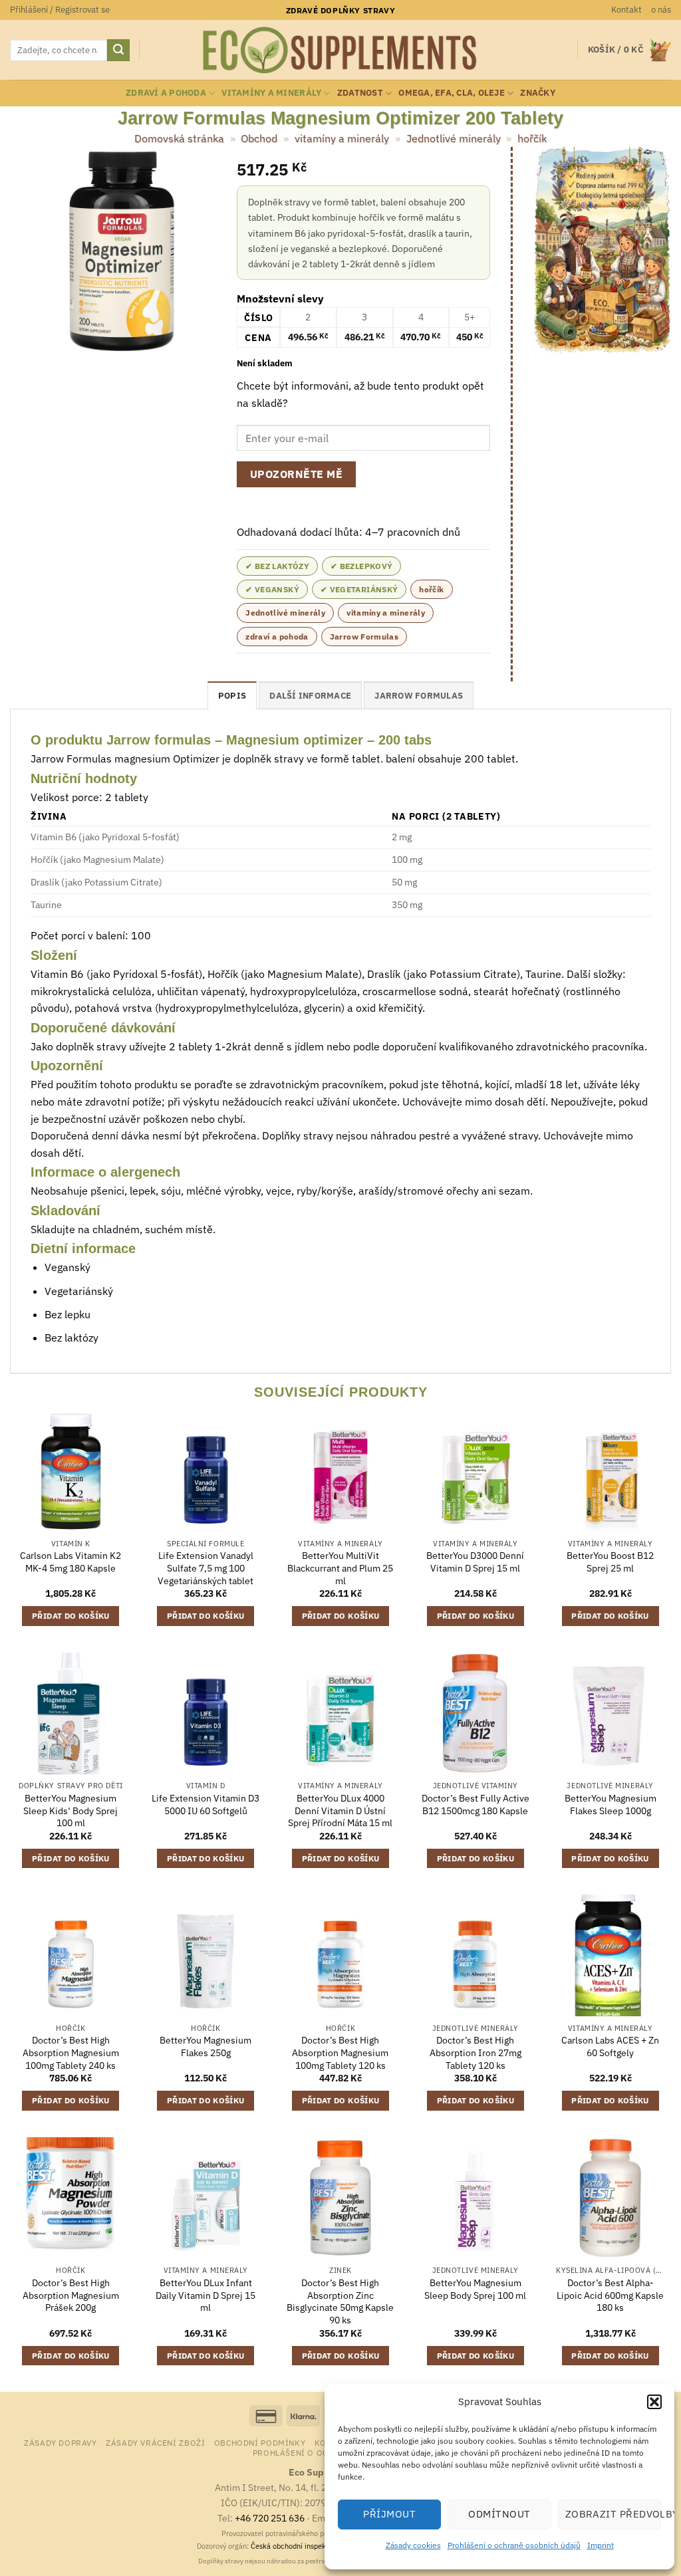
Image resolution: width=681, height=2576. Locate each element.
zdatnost (360, 93)
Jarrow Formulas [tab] (419, 696)
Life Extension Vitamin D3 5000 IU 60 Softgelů (205, 1805)
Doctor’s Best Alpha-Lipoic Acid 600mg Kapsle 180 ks (610, 2295)
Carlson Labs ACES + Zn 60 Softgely (610, 2047)
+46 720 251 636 (270, 2518)
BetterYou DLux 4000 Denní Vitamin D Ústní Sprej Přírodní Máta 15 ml (340, 1811)
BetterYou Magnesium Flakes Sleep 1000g (611, 1805)
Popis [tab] (232, 696)
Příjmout (389, 2514)
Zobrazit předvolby (613, 2514)
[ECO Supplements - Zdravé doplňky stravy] (340, 51)
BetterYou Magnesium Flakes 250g (205, 2047)
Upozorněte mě (296, 474)
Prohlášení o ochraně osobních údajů (514, 2545)
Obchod (259, 138)
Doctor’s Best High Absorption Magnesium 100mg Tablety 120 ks (340, 2052)
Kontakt (626, 10)
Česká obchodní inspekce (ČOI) (302, 2546)
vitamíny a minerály (271, 93)
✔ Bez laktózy (277, 566)
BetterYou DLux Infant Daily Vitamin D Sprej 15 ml (205, 2295)
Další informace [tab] (310, 696)
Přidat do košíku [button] (71, 1616)
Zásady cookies (413, 2545)
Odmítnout (499, 2514)
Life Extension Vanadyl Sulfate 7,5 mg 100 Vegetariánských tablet (205, 1568)
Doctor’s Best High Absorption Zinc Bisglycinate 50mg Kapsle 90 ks (340, 2301)
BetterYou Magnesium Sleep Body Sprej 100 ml (475, 2289)
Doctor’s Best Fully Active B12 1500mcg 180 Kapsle (476, 1805)
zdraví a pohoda (166, 93)
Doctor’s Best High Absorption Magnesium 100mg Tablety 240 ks (71, 2052)
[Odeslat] (118, 51)
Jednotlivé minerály (454, 138)
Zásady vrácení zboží (155, 2442)
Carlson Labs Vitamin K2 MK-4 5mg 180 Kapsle (70, 1562)
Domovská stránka (179, 138)
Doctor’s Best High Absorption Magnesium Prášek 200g (71, 2295)
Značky (538, 93)
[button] (654, 2402)
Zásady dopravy (61, 2442)
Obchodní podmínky (260, 2442)
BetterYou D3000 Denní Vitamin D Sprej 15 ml (475, 1562)
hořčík (532, 138)
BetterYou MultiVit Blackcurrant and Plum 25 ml (340, 1568)
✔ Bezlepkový (361, 566)
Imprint (601, 2545)
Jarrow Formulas (364, 637)
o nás (661, 10)
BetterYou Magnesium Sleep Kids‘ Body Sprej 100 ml (70, 1811)
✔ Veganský (272, 589)
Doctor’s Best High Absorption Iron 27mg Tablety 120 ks (476, 2052)
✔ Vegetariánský (359, 589)
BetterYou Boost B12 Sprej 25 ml (610, 1562)
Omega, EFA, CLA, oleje (452, 93)
